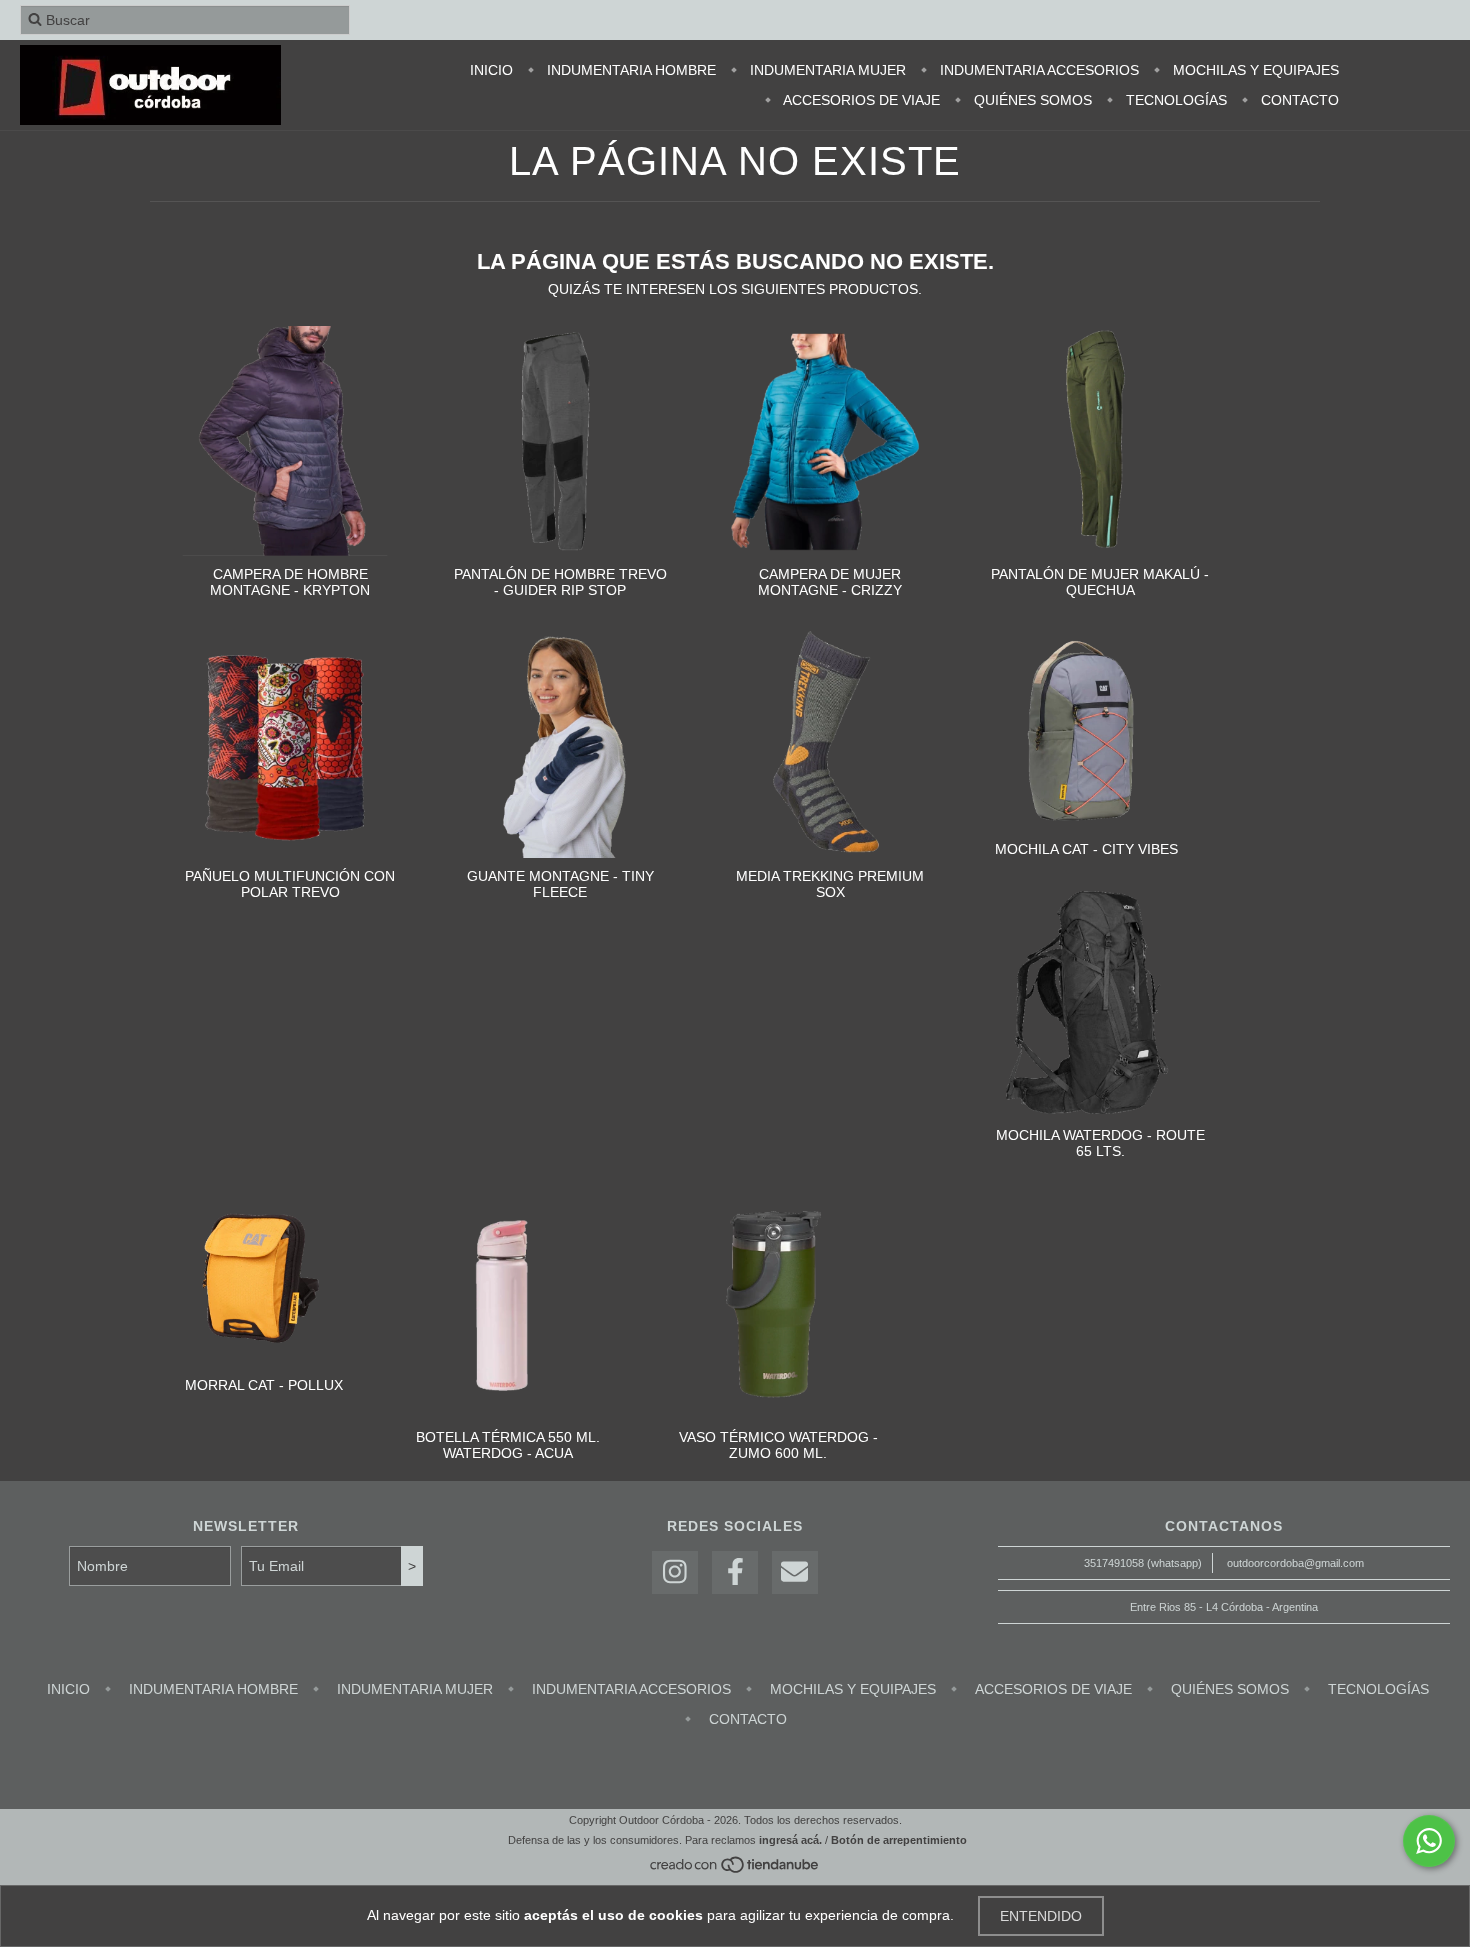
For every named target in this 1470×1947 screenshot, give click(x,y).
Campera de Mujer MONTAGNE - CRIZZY (830, 582)
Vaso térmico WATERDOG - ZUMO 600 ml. (778, 1445)
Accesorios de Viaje (860, 100)
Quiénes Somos (1031, 100)
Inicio (491, 70)
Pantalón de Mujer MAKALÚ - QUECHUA (1100, 582)
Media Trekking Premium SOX (830, 884)
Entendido (1041, 1916)
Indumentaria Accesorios (1037, 70)
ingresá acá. (790, 1840)
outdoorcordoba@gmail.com (1295, 1563)
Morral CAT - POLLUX (264, 1385)
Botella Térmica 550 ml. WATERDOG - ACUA (508, 1445)
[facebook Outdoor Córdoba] (735, 1572)
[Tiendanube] (735, 1870)
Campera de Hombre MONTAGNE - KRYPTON (290, 582)
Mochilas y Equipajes (1254, 70)
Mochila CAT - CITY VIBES (1086, 849)
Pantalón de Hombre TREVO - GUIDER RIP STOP (560, 582)
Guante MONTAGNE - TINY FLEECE (560, 884)
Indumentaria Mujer (826, 70)
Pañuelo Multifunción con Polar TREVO (290, 884)
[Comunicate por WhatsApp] (1429, 1841)
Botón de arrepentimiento (899, 1840)
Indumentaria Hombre (629, 70)
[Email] (795, 1572)
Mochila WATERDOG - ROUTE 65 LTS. (1100, 1143)
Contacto (1298, 100)
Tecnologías (1174, 100)
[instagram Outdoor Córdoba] (675, 1572)
